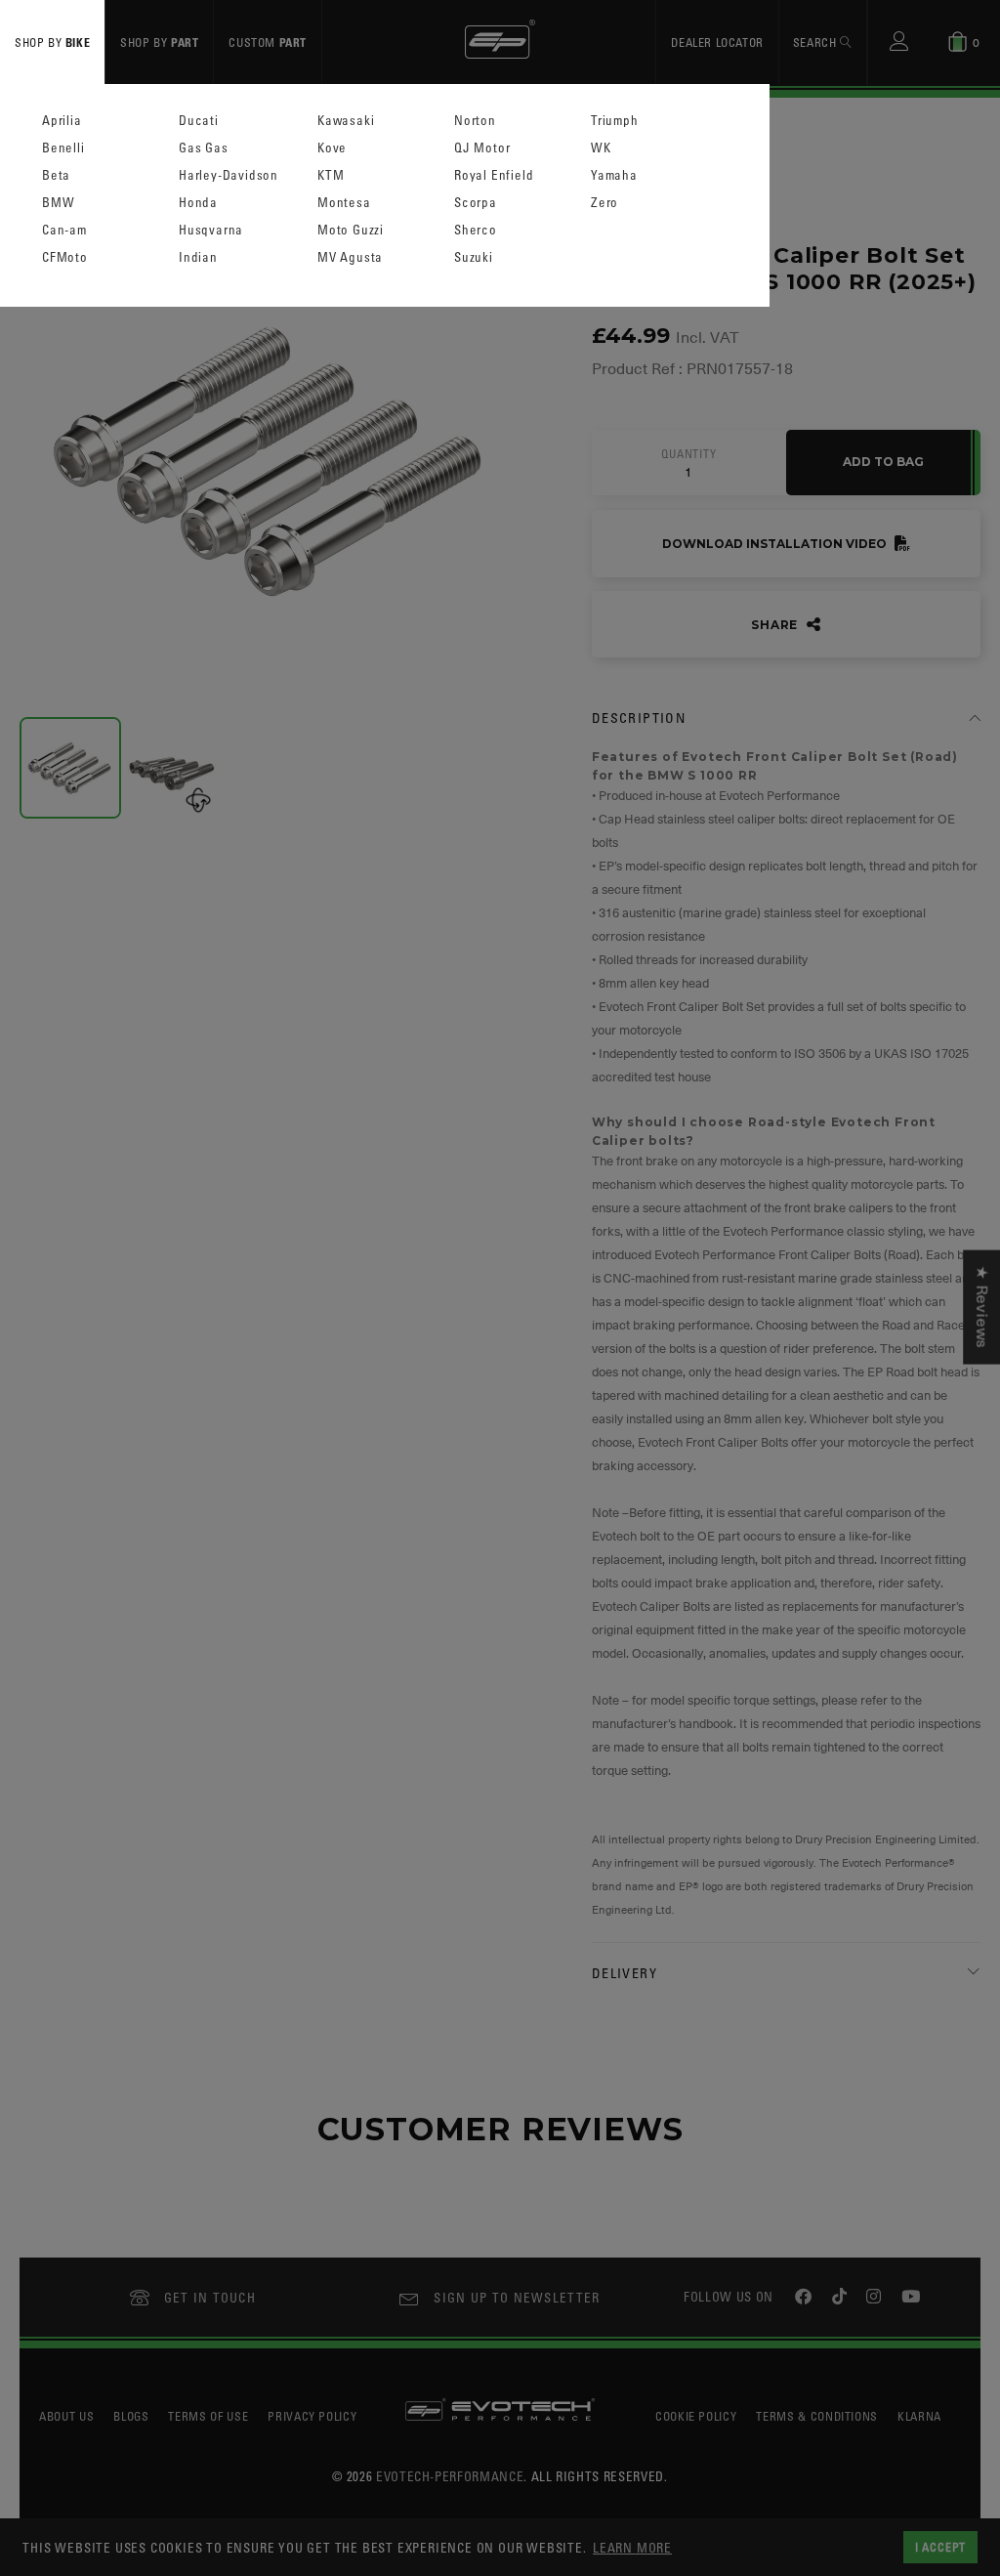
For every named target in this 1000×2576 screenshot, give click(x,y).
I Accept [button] (940, 2547)
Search (816, 42)
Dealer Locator (717, 42)
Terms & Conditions (817, 2416)
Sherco (476, 230)
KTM (331, 175)
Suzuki (474, 257)
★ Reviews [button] (981, 1307)
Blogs (131, 2416)
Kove (332, 148)
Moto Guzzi (351, 230)
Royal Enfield (494, 175)
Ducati (199, 121)
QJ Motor (482, 148)
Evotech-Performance (450, 2476)
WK (601, 148)
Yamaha (614, 175)
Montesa (344, 203)
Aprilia (62, 121)
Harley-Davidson (229, 175)
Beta (56, 175)
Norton (475, 121)
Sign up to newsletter (517, 2297)
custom (268, 42)
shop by (52, 42)
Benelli (63, 148)
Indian (198, 257)
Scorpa (476, 203)
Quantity (688, 454)
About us (66, 2416)
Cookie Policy (696, 2416)
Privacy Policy (312, 2416)
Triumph (615, 121)
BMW (58, 203)
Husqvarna (211, 230)
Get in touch (210, 2297)
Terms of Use (208, 2416)
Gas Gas (204, 148)
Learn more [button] (632, 2547)
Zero (604, 203)
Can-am (64, 230)
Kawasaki (346, 121)
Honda (198, 203)
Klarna (919, 2416)
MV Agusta (350, 257)
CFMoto (65, 257)
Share (776, 625)
